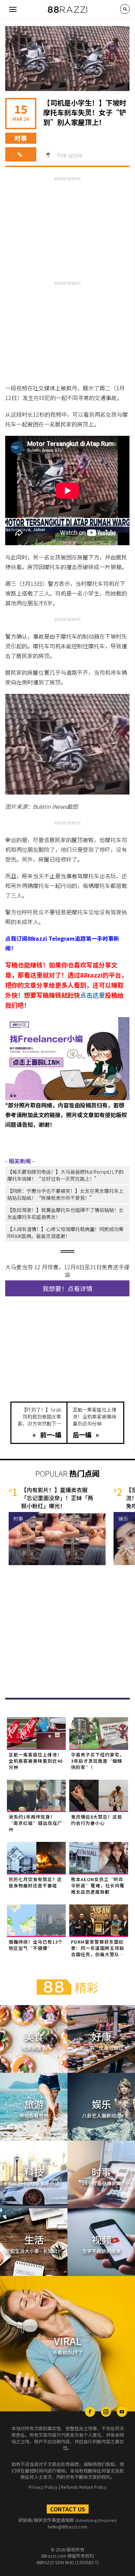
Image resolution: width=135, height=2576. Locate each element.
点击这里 (92, 995)
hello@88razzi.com (67, 2527)
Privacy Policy (43, 2487)
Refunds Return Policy (84, 2487)
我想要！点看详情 (67, 1288)
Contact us (68, 2509)
